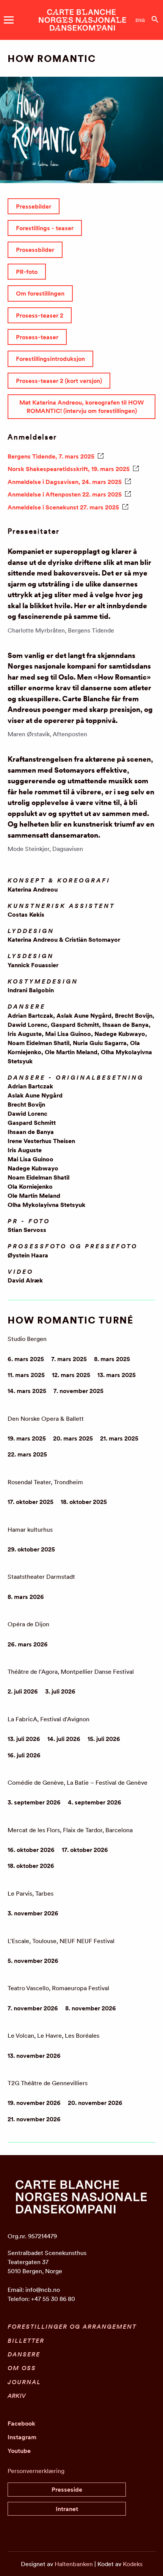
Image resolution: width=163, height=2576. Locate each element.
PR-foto (27, 272)
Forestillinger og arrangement (72, 2326)
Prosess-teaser (37, 337)
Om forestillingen (40, 293)
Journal (24, 2382)
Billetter (26, 2340)
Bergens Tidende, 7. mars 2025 (51, 456)
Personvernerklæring (36, 2471)
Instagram (22, 2437)
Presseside (67, 2489)
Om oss (22, 2368)
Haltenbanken (74, 2564)
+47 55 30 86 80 (53, 2299)
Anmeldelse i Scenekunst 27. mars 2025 (63, 507)
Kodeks (133, 2564)
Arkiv (17, 2396)
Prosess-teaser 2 (40, 315)
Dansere (24, 2354)
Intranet (67, 2509)
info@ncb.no (43, 2290)
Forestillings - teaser (45, 228)
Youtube (19, 2451)
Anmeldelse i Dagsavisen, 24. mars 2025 (65, 482)
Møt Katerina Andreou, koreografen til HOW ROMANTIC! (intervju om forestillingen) (82, 406)
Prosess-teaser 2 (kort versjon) (59, 381)
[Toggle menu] (9, 20)
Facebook (21, 2423)
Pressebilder (34, 206)
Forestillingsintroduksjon (50, 359)
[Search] (155, 19)
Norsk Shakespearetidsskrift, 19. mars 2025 (69, 469)
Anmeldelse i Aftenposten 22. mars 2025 (65, 494)
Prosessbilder (35, 250)
